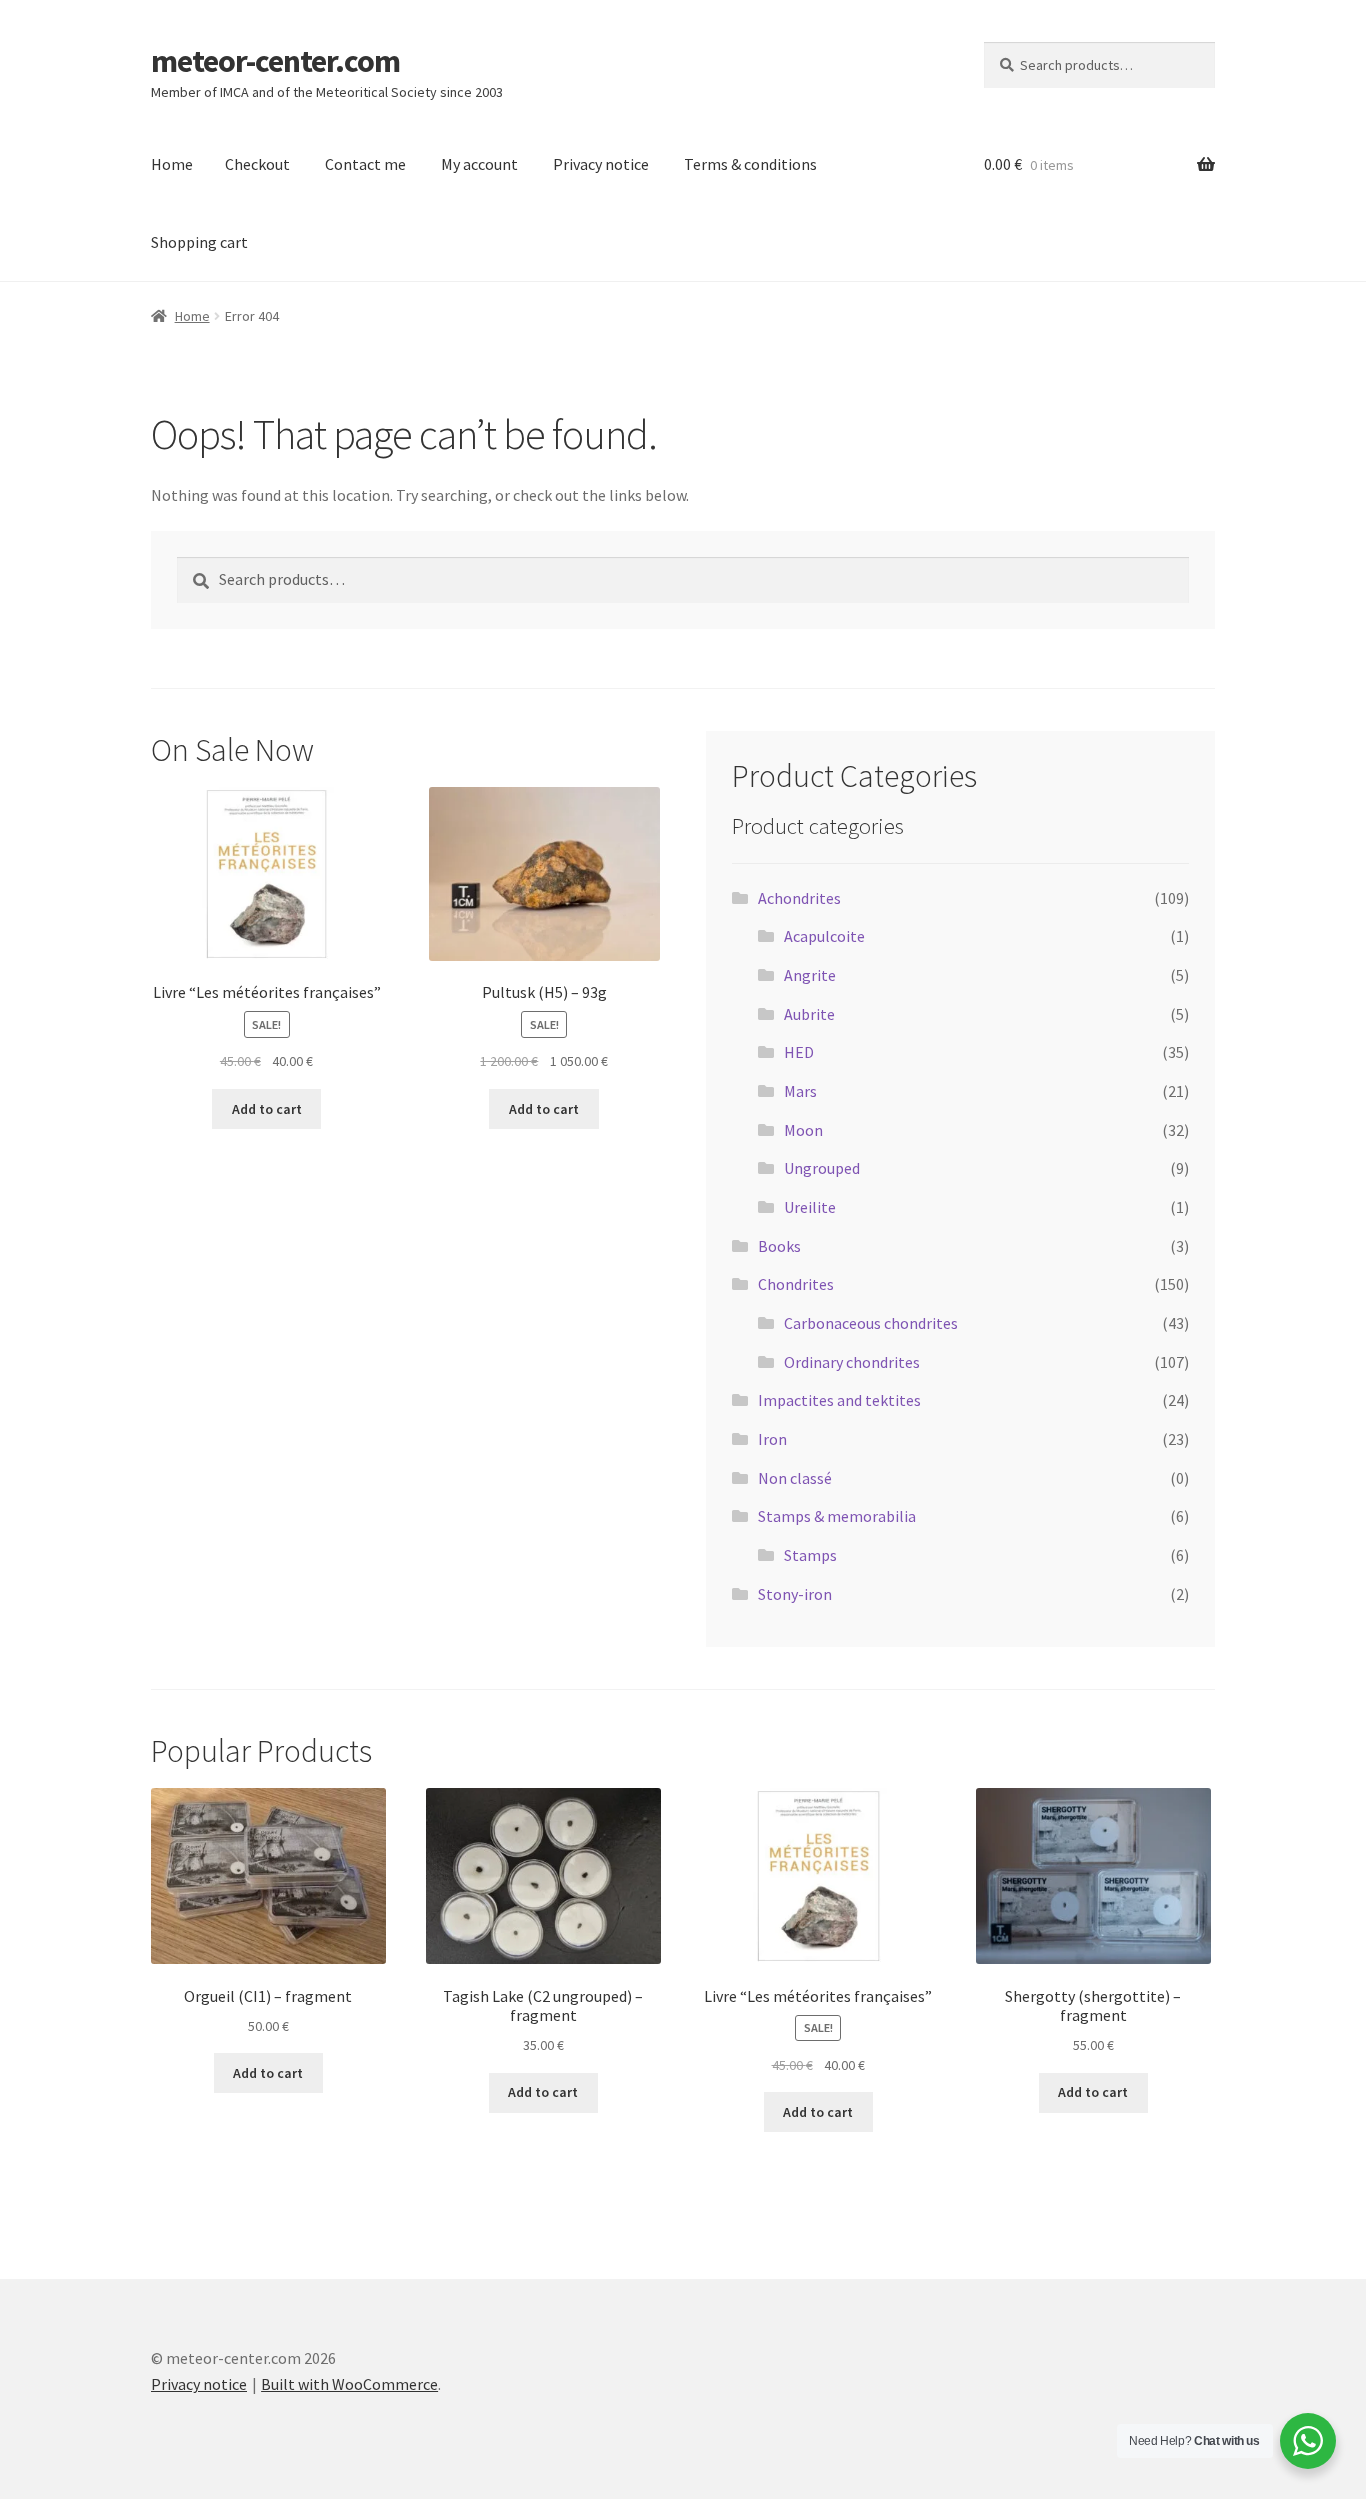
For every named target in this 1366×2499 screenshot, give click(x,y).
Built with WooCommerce (349, 2384)
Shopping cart (199, 242)
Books (779, 1246)
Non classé (795, 1478)
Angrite (810, 975)
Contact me (365, 164)
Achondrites (799, 898)
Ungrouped (822, 1168)
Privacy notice (601, 164)
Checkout (257, 164)
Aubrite (809, 1014)
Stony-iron (795, 1594)
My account (479, 164)
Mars (800, 1091)
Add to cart (267, 1109)
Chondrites (796, 1284)
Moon (803, 1130)
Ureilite (810, 1207)
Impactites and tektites (839, 1400)
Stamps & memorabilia (837, 1516)
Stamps (810, 1555)
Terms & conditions (750, 164)
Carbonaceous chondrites (871, 1323)
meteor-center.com (275, 61)
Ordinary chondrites (852, 1362)
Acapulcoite (824, 936)
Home (172, 164)
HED (799, 1052)
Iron (772, 1439)
